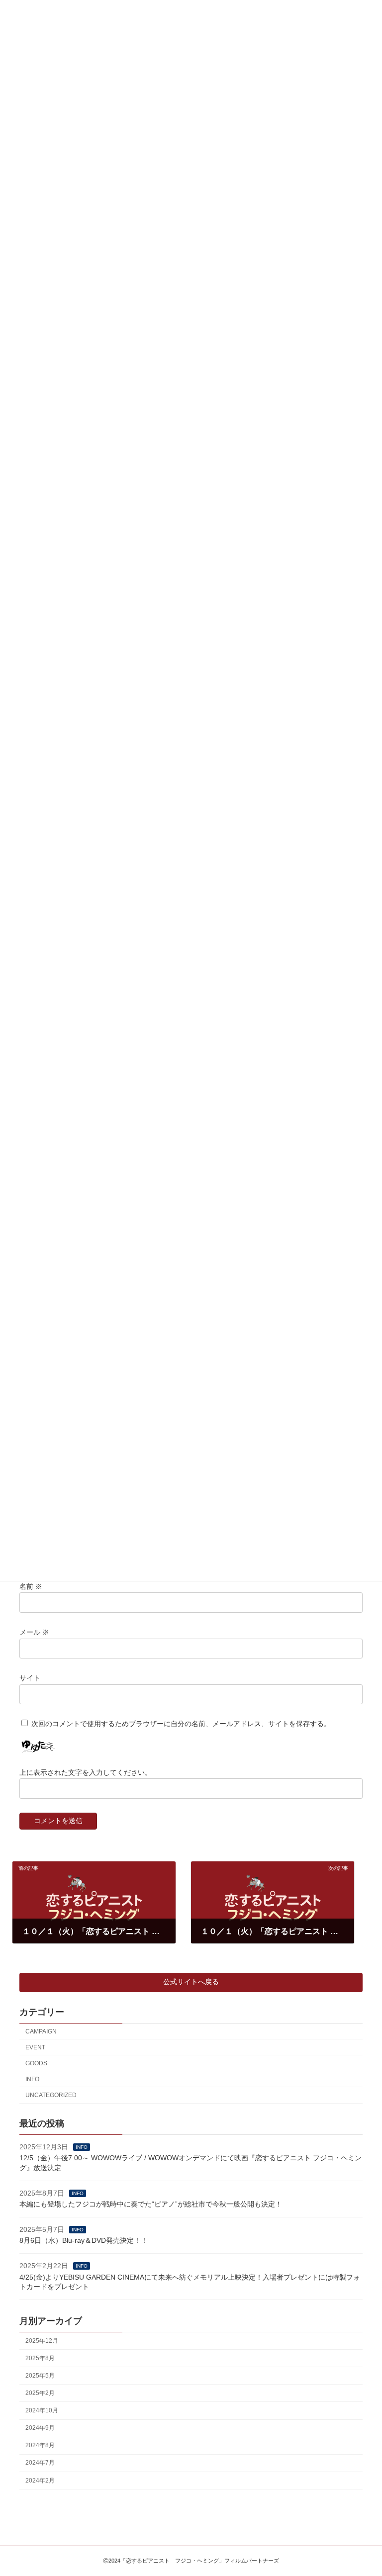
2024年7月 (40, 2463)
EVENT (35, 2047)
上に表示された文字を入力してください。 (86, 1772)
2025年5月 (40, 2376)
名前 (31, 1586)
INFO (32, 2079)
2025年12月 (42, 2341)
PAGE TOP (364, 2488)
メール (34, 1632)
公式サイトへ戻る (191, 1982)
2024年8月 (40, 2446)
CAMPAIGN (41, 2031)
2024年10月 (42, 2410)
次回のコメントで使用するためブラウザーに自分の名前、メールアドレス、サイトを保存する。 (181, 1724)
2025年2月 (40, 2393)
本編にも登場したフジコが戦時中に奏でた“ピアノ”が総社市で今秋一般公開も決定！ (151, 2205)
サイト (30, 1678)
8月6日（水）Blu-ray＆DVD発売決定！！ (84, 2241)
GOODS (36, 2063)
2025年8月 (40, 2358)
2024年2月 (40, 2481)
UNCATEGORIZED (51, 2095)
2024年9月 (40, 2428)
